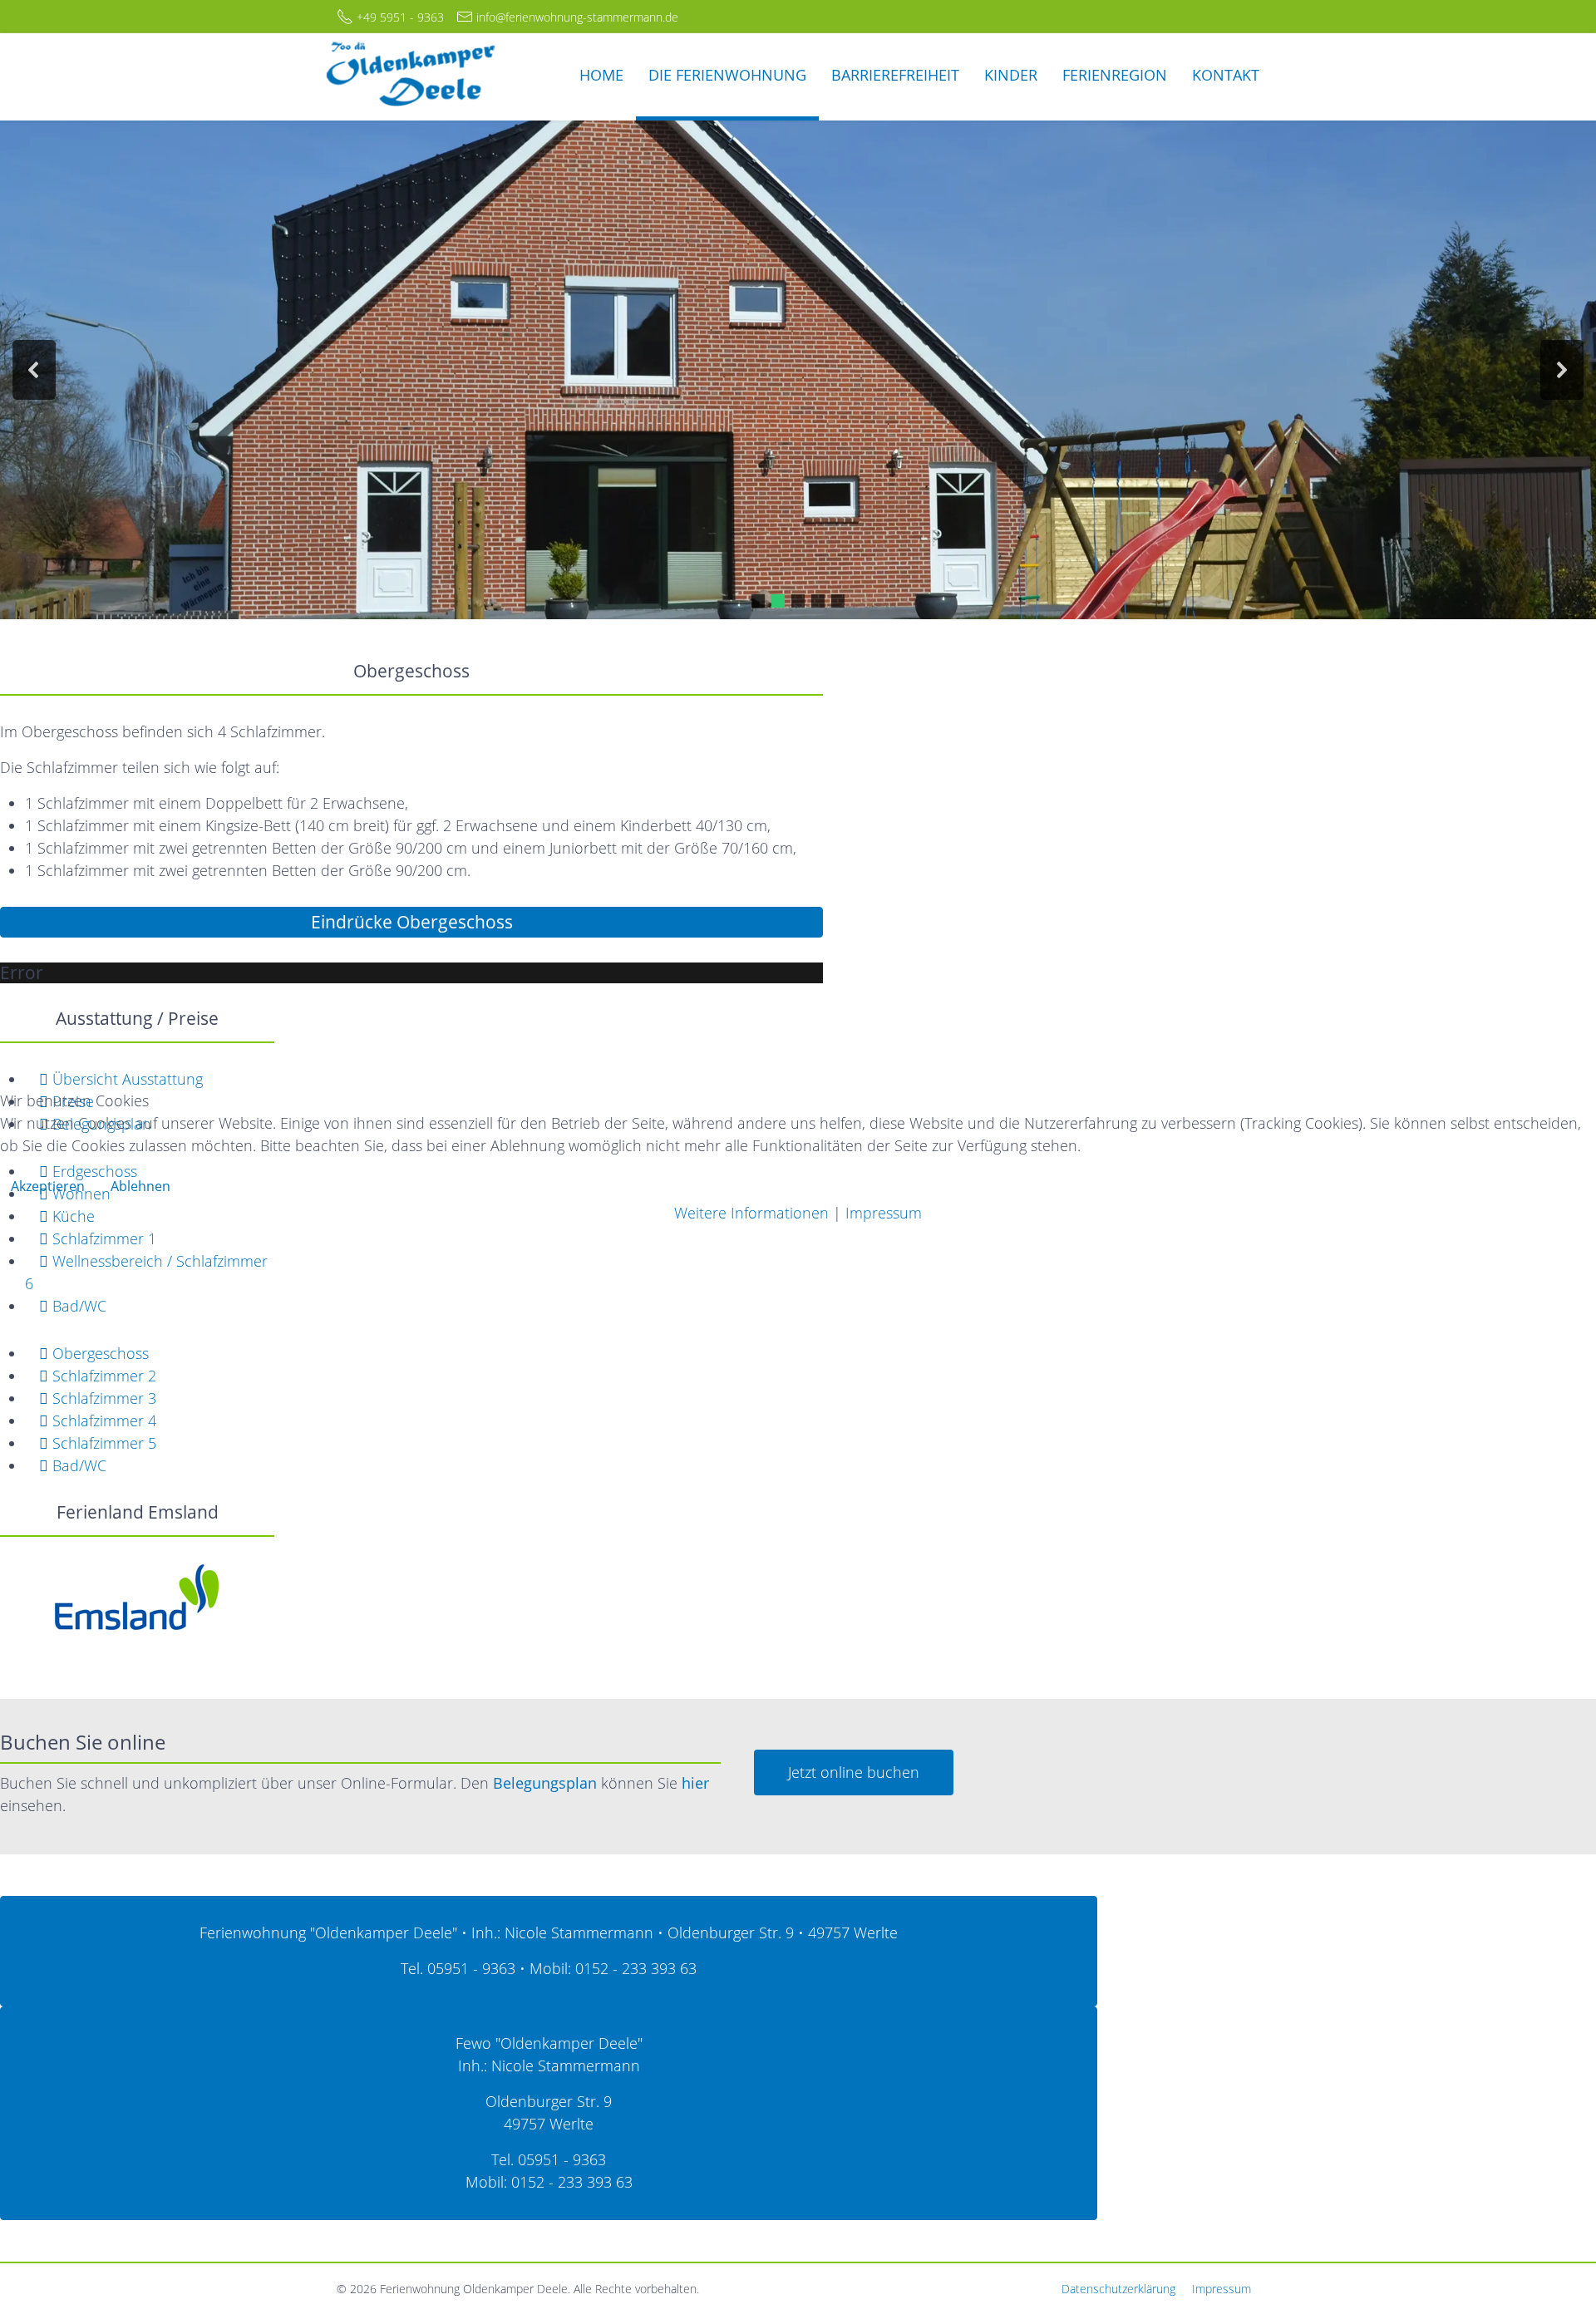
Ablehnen (140, 1186)
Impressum (884, 1213)
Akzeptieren (48, 1186)
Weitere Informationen (751, 1213)
